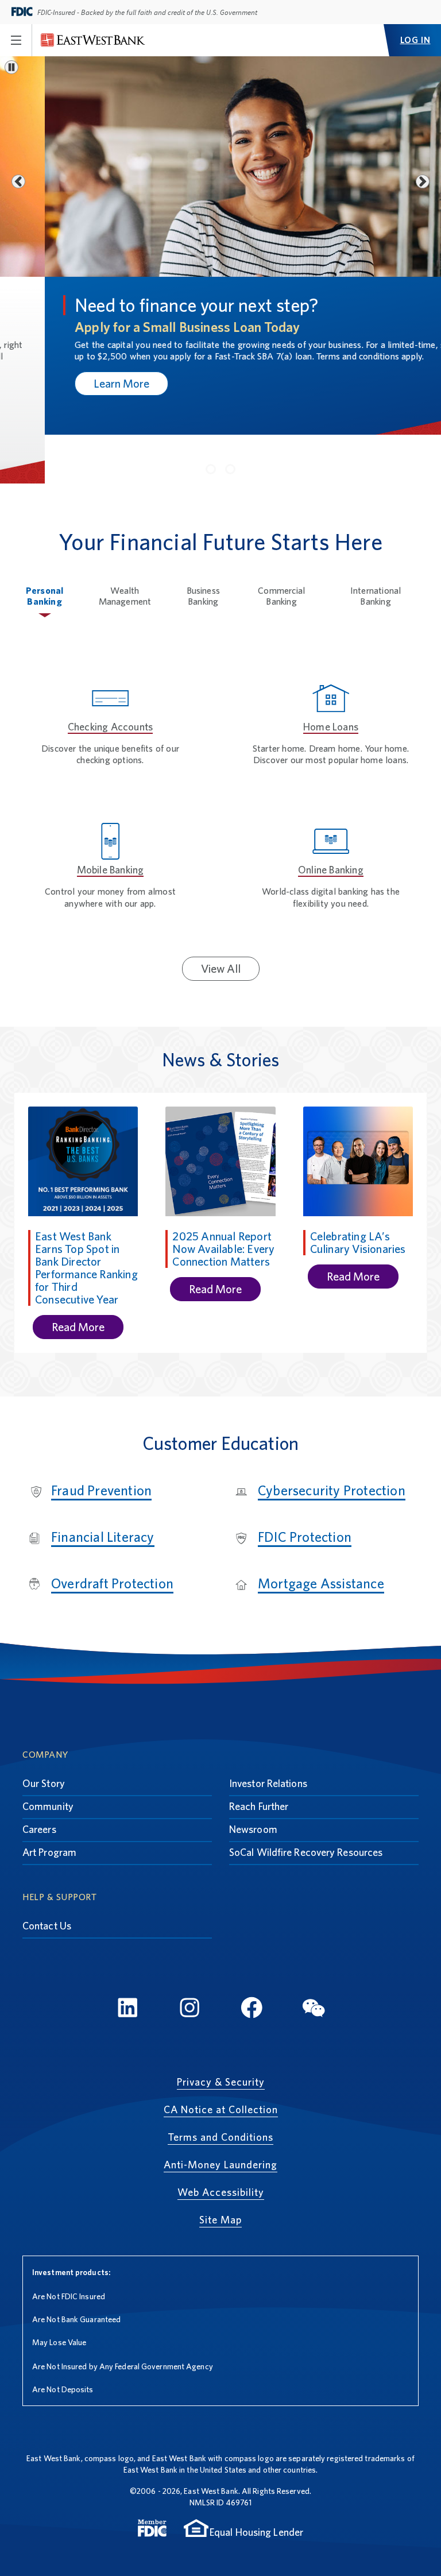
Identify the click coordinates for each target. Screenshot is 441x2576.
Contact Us (47, 1877)
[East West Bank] (93, 40)
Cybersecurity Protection (332, 1442)
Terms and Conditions (220, 2088)
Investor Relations (268, 1734)
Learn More (77, 384)
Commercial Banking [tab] (281, 547)
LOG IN (415, 40)
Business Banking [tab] (204, 547)
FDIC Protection (305, 1488)
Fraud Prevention (101, 1442)
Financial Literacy (103, 1488)
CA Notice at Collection (221, 2061)
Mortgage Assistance (321, 1535)
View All (221, 919)
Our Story (44, 1734)
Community (48, 1757)
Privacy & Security (221, 2033)
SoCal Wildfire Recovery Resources (306, 1803)
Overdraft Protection (112, 1535)
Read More (78, 1278)
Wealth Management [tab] (125, 547)
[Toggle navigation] (16, 40)
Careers (39, 1780)
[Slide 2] (230, 420)
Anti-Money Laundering (220, 2116)
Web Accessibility (221, 2143)
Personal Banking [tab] (45, 547)
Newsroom (253, 1780)
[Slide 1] (211, 420)
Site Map (220, 2171)
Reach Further (259, 1757)
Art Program (49, 1803)
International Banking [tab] (376, 547)
